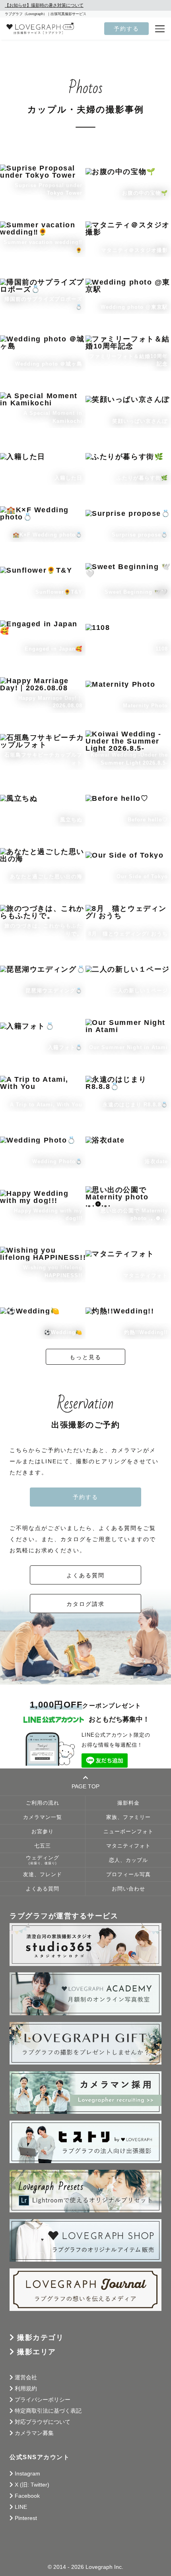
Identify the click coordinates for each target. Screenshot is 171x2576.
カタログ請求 (85, 1604)
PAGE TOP (85, 1786)
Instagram (27, 2473)
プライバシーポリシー (43, 2400)
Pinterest (26, 2518)
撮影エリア (37, 2352)
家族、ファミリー (128, 1817)
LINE (21, 2507)
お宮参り (43, 1832)
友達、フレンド (43, 1875)
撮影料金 (128, 1803)
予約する (126, 29)
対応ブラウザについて (43, 2422)
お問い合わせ (128, 1889)
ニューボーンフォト (128, 1832)
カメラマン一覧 (43, 1817)
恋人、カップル (128, 1860)
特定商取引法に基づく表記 (48, 2411)
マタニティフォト (128, 1846)
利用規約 (26, 2388)
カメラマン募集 (34, 2433)
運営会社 (26, 2377)
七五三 (43, 1846)
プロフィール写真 (128, 1875)
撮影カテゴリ (40, 2338)
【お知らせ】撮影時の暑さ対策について (44, 5)
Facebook (27, 2496)
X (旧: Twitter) (32, 2485)
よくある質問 (85, 1575)
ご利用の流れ (43, 1803)
